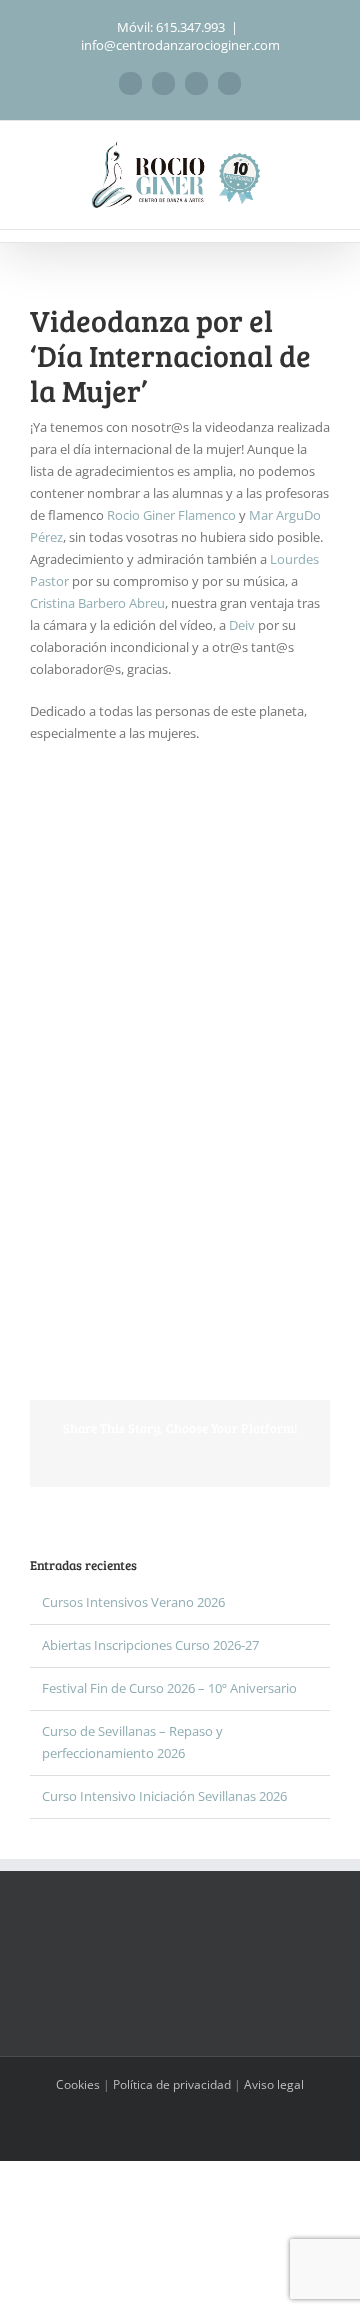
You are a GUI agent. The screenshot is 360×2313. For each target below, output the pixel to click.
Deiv (242, 625)
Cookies (78, 2084)
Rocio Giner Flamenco (171, 515)
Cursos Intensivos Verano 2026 (133, 1602)
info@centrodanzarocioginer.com (180, 45)
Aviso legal (274, 2084)
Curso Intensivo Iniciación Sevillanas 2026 (164, 1796)
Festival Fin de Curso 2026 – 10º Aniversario (169, 1688)
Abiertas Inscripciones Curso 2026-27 (150, 1645)
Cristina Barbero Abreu (97, 603)
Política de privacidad (172, 2084)
